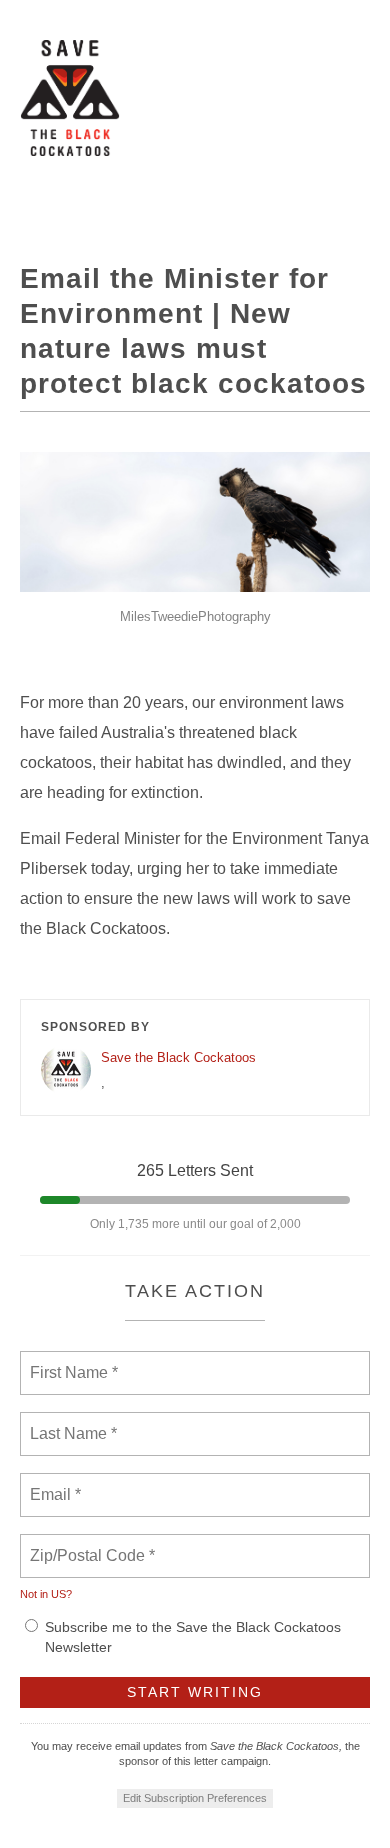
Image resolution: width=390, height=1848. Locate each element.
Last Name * (69, 1422)
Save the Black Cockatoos (178, 1057)
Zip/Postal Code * (88, 1544)
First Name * (71, 1361)
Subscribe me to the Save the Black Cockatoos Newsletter (193, 1637)
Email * (53, 1483)
